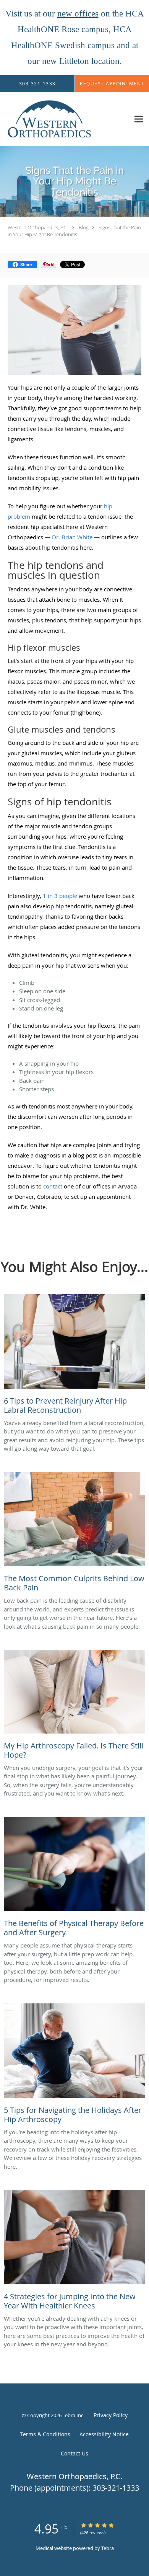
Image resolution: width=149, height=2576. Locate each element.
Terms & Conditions (45, 2434)
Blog (84, 227)
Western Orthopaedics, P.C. (38, 227)
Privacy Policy (111, 2415)
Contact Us (74, 2453)
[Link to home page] (65, 119)
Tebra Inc (73, 2415)
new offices (78, 14)
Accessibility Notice (104, 2434)
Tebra (108, 2548)
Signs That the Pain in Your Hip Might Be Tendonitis (74, 231)
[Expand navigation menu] (139, 119)
